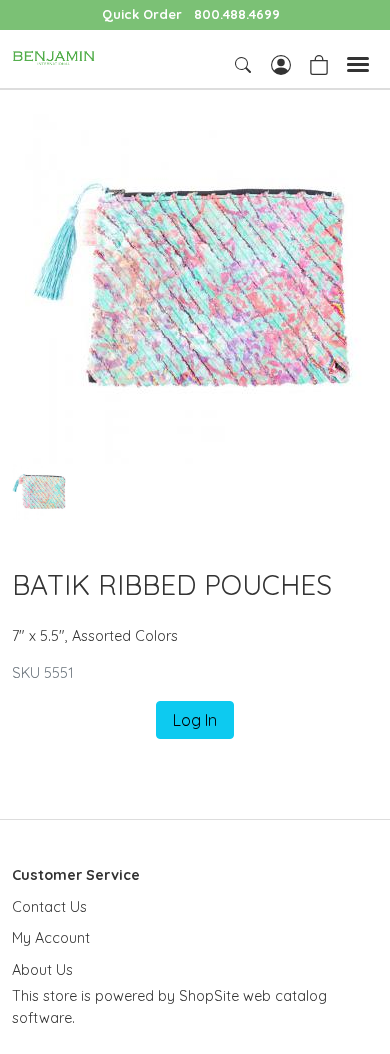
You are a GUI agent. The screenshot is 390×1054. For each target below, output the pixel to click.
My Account (51, 938)
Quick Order (142, 14)
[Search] (245, 65)
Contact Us (49, 907)
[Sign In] (281, 63)
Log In (195, 720)
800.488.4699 (237, 14)
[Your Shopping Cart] (319, 63)
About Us (42, 970)
